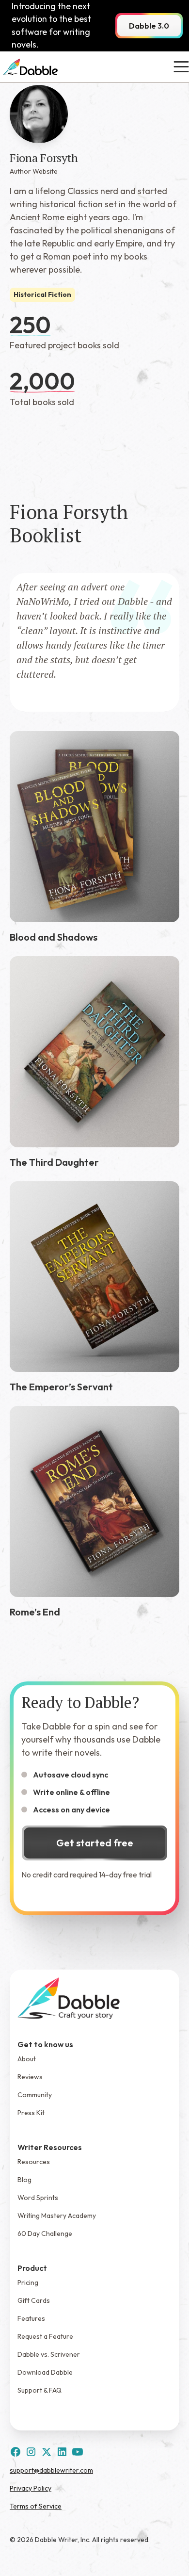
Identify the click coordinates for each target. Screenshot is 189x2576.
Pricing (28, 2283)
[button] (179, 67)
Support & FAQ (39, 2390)
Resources (34, 2162)
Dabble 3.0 (149, 26)
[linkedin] (62, 2452)
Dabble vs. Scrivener (49, 2354)
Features (31, 2318)
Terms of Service (36, 2506)
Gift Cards (34, 2300)
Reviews (30, 2077)
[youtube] (78, 2452)
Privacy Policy (31, 2488)
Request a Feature (45, 2336)
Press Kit (31, 2113)
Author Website (34, 171)
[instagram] (31, 2452)
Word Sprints (38, 2198)
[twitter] (47, 2452)
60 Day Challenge (45, 2234)
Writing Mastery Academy (57, 2216)
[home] (31, 67)
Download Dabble (45, 2372)
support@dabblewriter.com (51, 2470)
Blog (24, 2180)
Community (35, 2095)
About (27, 2059)
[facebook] (16, 2452)
